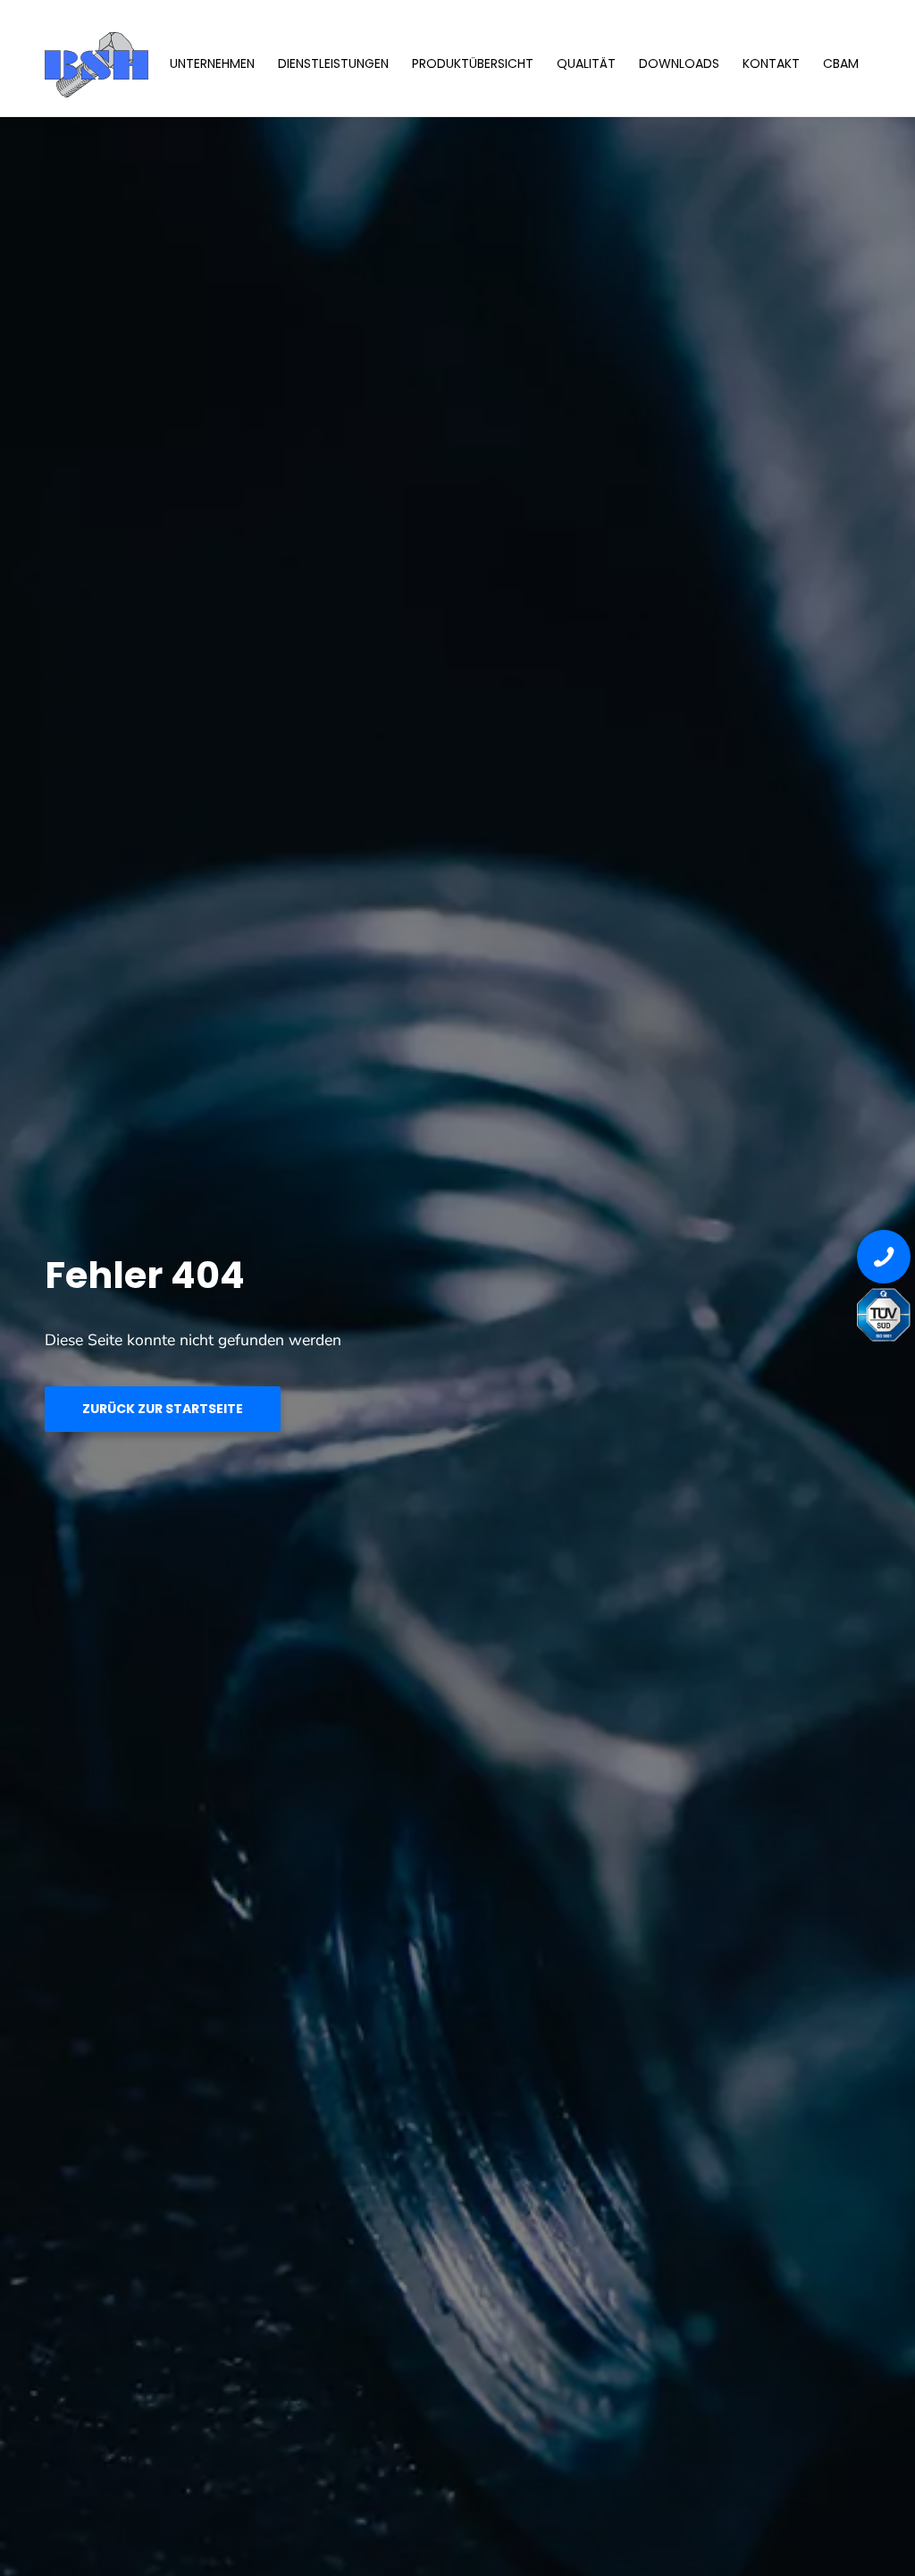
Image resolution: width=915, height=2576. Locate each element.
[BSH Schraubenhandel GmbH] (152, 63)
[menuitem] (212, 63)
